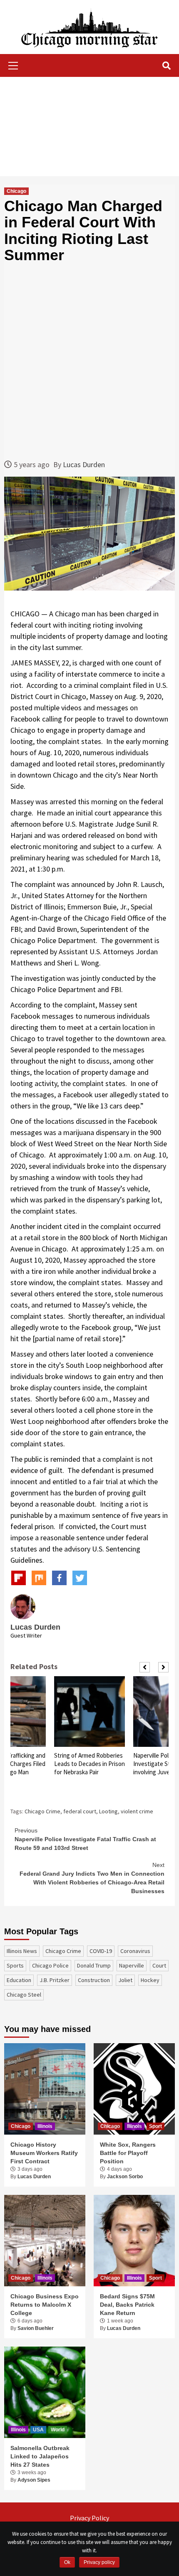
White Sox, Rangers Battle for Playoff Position (128, 2153)
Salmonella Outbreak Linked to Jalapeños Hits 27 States (40, 2456)
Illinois (45, 2126)
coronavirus (135, 1951)
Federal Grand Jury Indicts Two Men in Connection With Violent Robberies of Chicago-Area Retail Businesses (92, 1878)
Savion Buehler (36, 2328)
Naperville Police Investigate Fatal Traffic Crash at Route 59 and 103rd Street (85, 1839)
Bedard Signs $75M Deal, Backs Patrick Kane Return (127, 2304)
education (19, 1980)
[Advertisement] (89, 127)
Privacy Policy (89, 2518)
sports (15, 1965)
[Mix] (39, 1578)
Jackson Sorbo (125, 2177)
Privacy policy (99, 2562)
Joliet (125, 1980)
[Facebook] (59, 1578)
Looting (108, 1811)
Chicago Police (50, 1965)
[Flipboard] (19, 1578)
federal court (80, 1811)
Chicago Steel (24, 1995)
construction (94, 1980)
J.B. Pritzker (55, 1980)
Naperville (132, 1965)
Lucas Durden (84, 464)
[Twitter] (80, 1578)
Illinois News (22, 1951)
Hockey (150, 1980)
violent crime (137, 1811)
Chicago (16, 191)
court (159, 1965)
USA (38, 2430)
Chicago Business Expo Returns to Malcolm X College (45, 2304)
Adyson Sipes (34, 2480)
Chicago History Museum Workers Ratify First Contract (44, 2153)
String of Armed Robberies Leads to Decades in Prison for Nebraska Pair (89, 1764)
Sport (155, 2126)
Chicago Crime (42, 1811)
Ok (67, 2562)
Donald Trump (94, 1965)
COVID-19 (101, 1951)
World (58, 2430)
